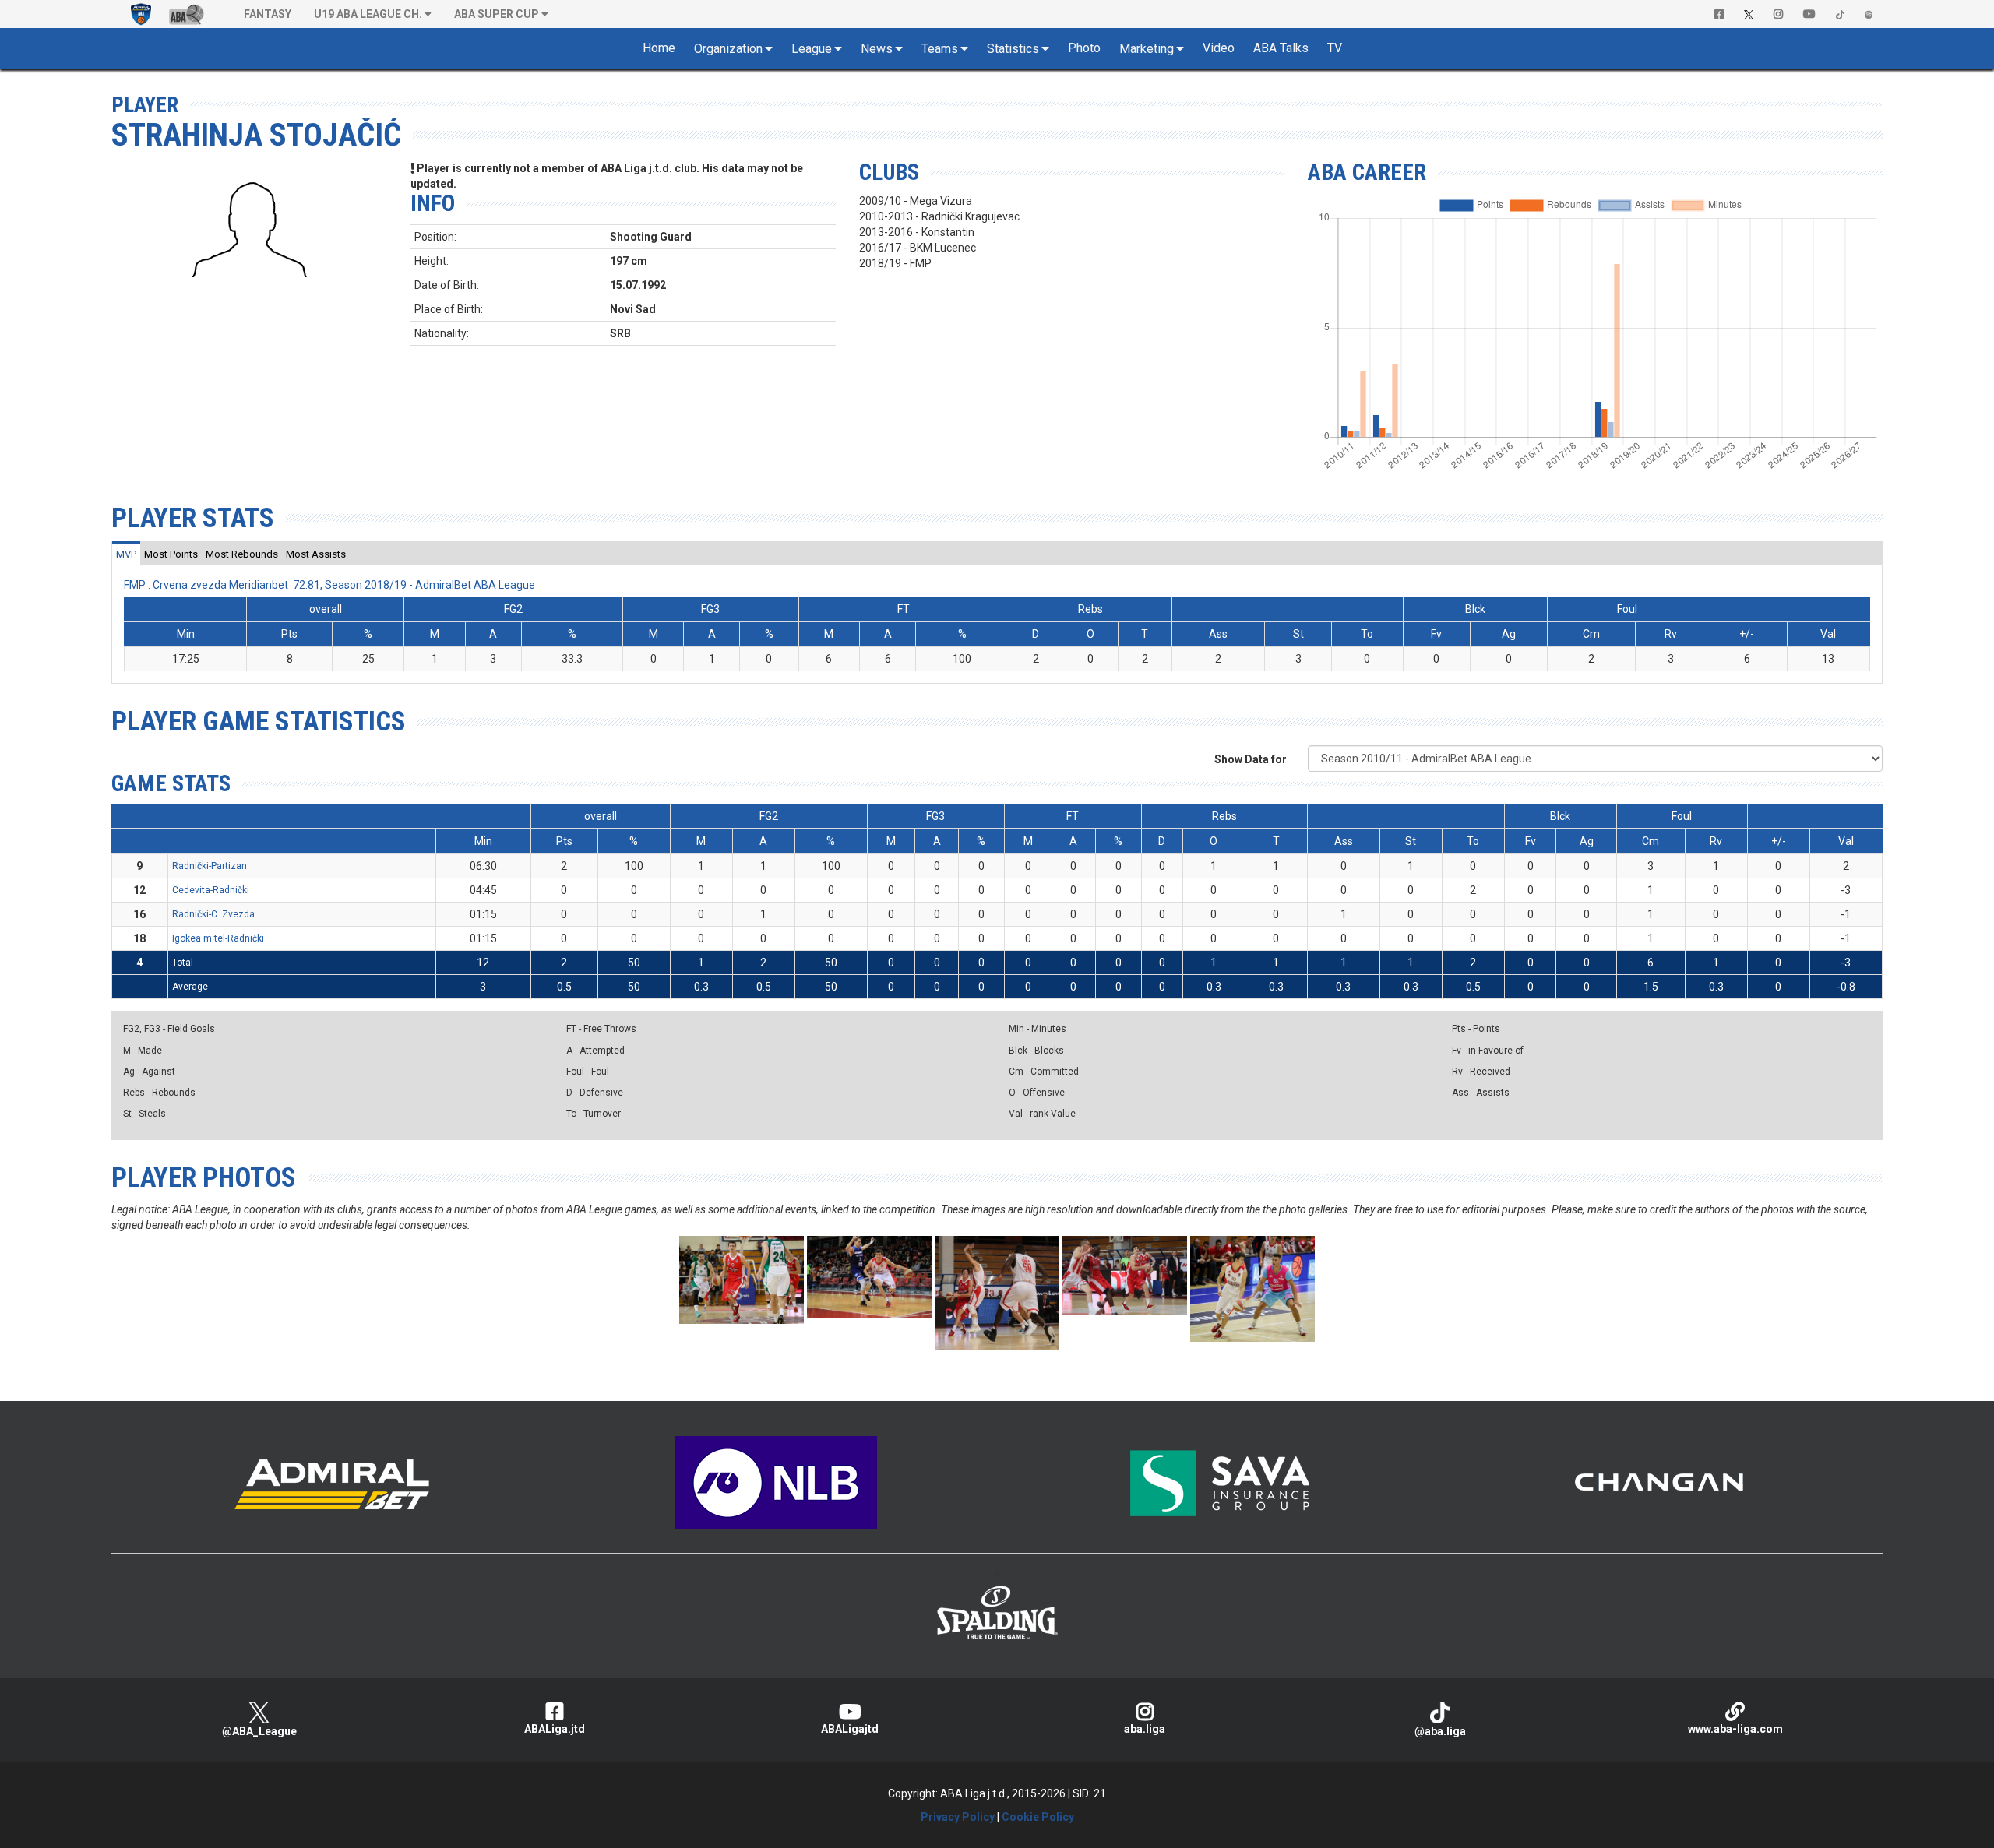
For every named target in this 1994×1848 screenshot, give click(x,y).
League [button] (812, 49)
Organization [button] (728, 49)
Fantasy (268, 14)
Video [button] (1219, 48)
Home (659, 48)
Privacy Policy (958, 1817)
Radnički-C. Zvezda (213, 914)
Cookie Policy (1038, 1817)
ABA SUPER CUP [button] (497, 14)
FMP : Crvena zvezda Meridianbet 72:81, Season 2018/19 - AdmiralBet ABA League (329, 585)
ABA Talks (1281, 48)
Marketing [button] (1147, 49)
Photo (1084, 48)
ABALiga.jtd (555, 1729)
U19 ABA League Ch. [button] (368, 14)
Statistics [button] (1013, 49)
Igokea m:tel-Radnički (218, 938)
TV (1335, 48)
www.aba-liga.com (1735, 1729)
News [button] (877, 49)
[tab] (126, 554)
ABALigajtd (850, 1729)
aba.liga (1145, 1729)
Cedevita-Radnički (211, 890)
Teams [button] (940, 49)
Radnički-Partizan (210, 866)
